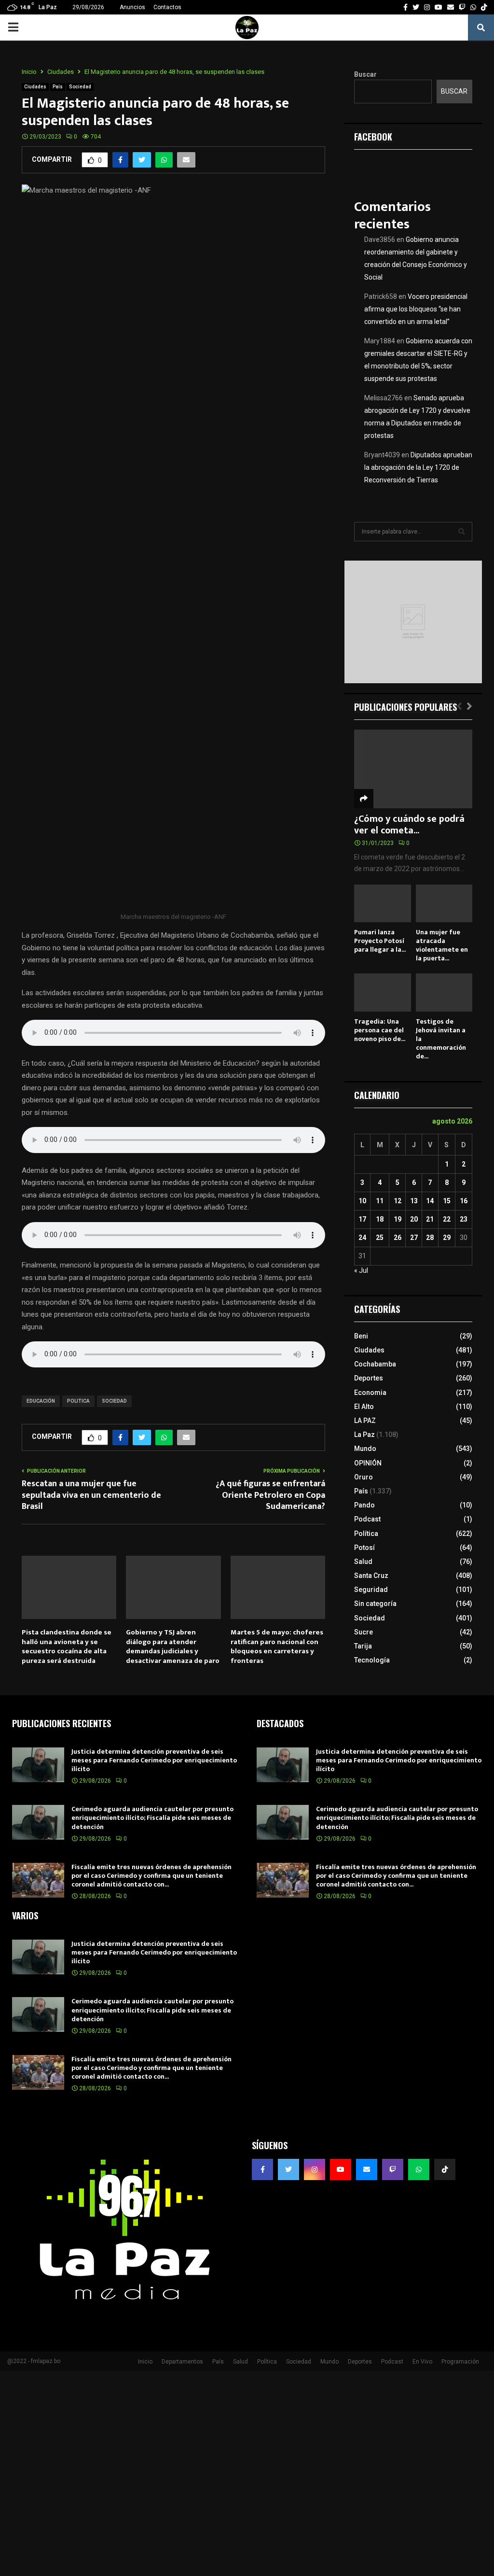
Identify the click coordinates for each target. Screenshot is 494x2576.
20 (414, 1219)
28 (430, 1238)
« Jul (361, 1270)
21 (430, 1219)
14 (430, 1201)
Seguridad (371, 1590)
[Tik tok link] (484, 7)
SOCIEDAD (114, 1401)
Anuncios (132, 7)
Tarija (363, 1646)
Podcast (367, 1519)
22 (447, 1219)
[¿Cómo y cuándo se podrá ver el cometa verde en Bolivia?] (413, 769)
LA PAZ (365, 1421)
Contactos (167, 7)
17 (362, 1219)
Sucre (364, 1632)
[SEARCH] (462, 532)
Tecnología (372, 1660)
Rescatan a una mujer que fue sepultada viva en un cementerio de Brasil (91, 1495)
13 (414, 1201)
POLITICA (78, 1401)
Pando (364, 1505)
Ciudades (35, 87)
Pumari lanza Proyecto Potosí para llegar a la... (380, 941)
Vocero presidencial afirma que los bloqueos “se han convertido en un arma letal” (416, 309)
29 (447, 1238)
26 (398, 1238)
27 (414, 1238)
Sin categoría (375, 1604)
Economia (370, 1393)
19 (398, 1219)
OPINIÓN (368, 1463)
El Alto (364, 1407)
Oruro (364, 1477)
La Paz (364, 1435)
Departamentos (182, 2362)
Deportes (369, 1378)
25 (380, 1238)
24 (362, 1238)
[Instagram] (315, 2169)
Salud (363, 1562)
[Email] (367, 2169)
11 (380, 1201)
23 (464, 1219)
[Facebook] (262, 2169)
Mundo (365, 1449)
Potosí (364, 1548)
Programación (460, 2362)
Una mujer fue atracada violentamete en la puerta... (442, 945)
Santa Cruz (371, 1576)
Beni (361, 1336)
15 (447, 1201)
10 (362, 1201)
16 (464, 1201)
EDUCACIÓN (41, 1401)
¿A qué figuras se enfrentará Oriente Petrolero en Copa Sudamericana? (270, 1495)
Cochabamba (375, 1364)
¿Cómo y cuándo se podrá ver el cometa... (409, 825)
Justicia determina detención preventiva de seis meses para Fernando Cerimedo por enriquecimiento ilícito (154, 1760)
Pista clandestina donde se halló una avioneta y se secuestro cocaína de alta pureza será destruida (67, 1647)
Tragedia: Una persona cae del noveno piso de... (380, 1030)
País (58, 87)
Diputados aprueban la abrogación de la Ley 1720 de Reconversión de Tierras (418, 467)
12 (398, 1201)
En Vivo (422, 2362)
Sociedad (80, 87)
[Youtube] (341, 2169)
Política (366, 1534)
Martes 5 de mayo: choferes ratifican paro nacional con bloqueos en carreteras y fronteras (277, 1647)
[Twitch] (393, 2169)
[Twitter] (288, 2169)
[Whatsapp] (419, 2169)
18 (380, 1219)
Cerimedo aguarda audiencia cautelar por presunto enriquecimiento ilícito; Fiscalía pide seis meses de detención (152, 1818)
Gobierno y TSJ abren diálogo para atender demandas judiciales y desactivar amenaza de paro (173, 1647)
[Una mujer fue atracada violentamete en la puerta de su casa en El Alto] (444, 903)
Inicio (145, 2362)
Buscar (365, 74)
